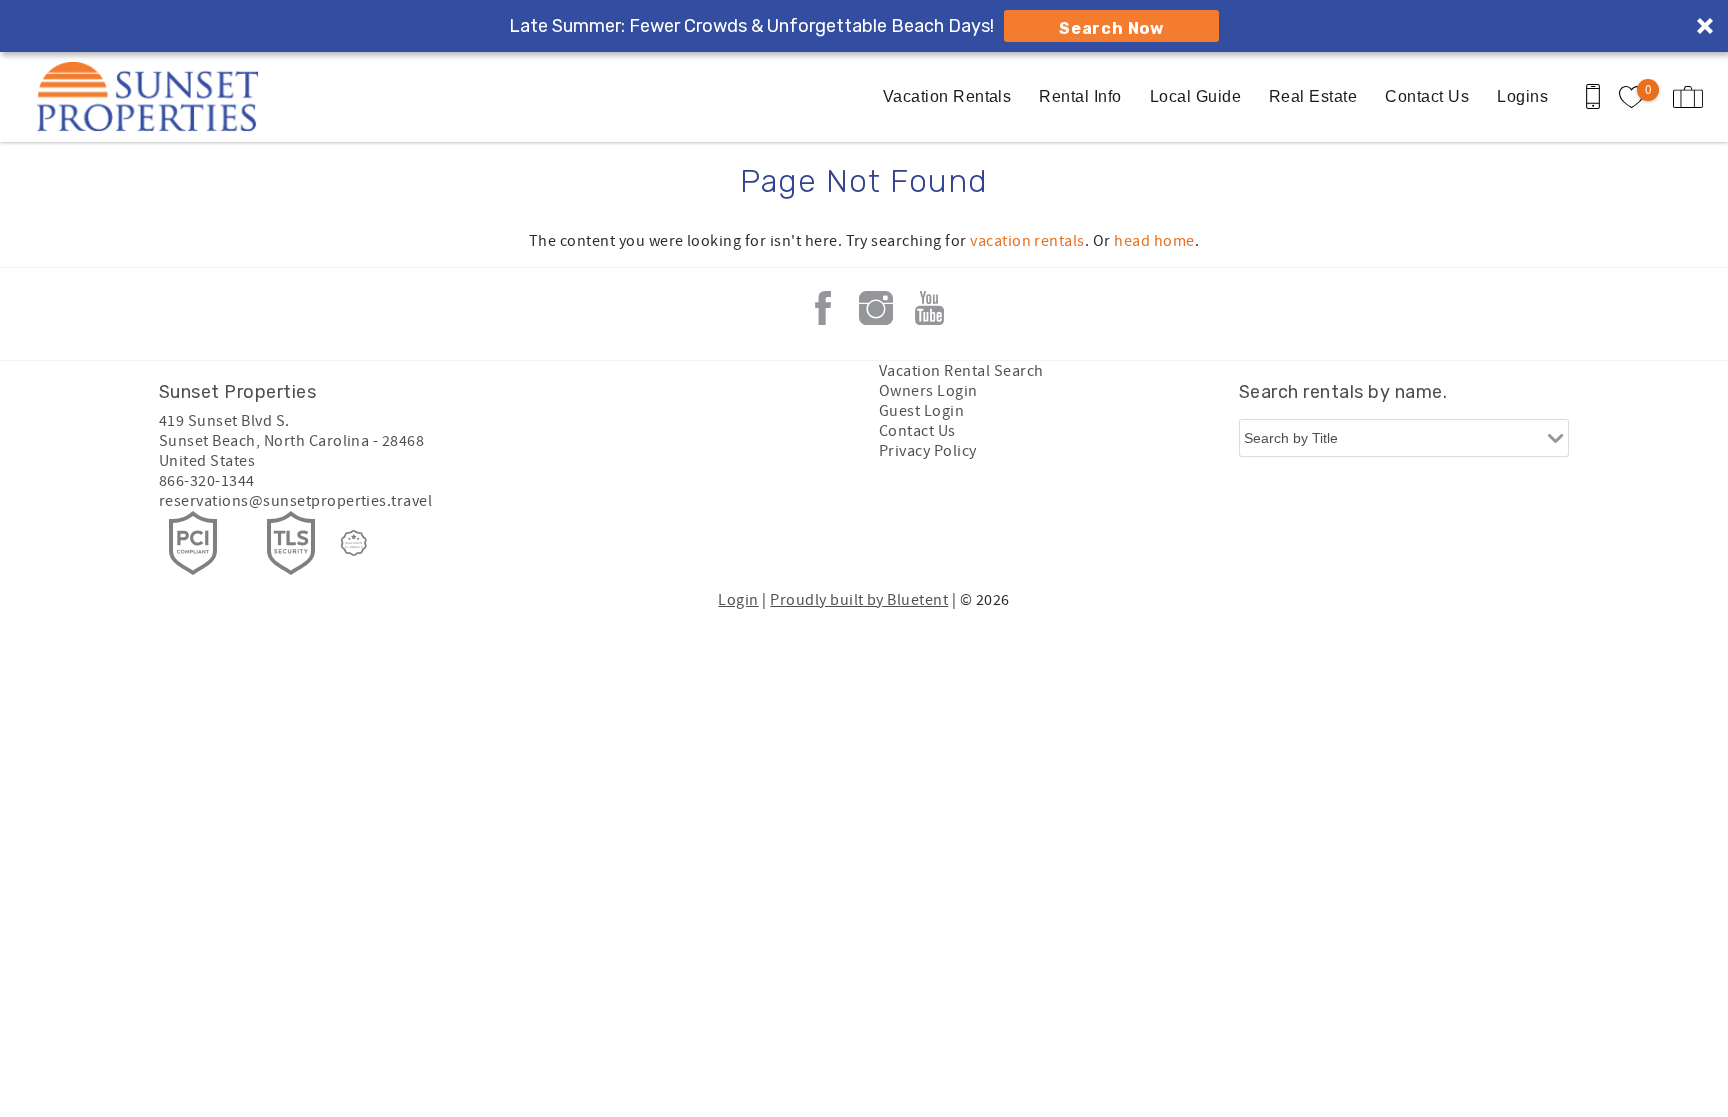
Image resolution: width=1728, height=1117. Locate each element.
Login (738, 600)
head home (1154, 241)
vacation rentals (1027, 241)
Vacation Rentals (947, 96)
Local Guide (1195, 96)
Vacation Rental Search (961, 371)
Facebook (823, 308)
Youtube (929, 308)
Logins (1522, 96)
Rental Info (1080, 96)
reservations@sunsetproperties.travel (295, 501)
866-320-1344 (207, 481)
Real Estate (1313, 96)
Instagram (876, 308)
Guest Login (921, 411)
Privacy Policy (928, 451)
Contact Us (1427, 96)
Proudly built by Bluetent (859, 600)
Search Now (1111, 28)
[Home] (152, 97)
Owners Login (928, 391)
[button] (864, 26)
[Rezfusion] (354, 543)
